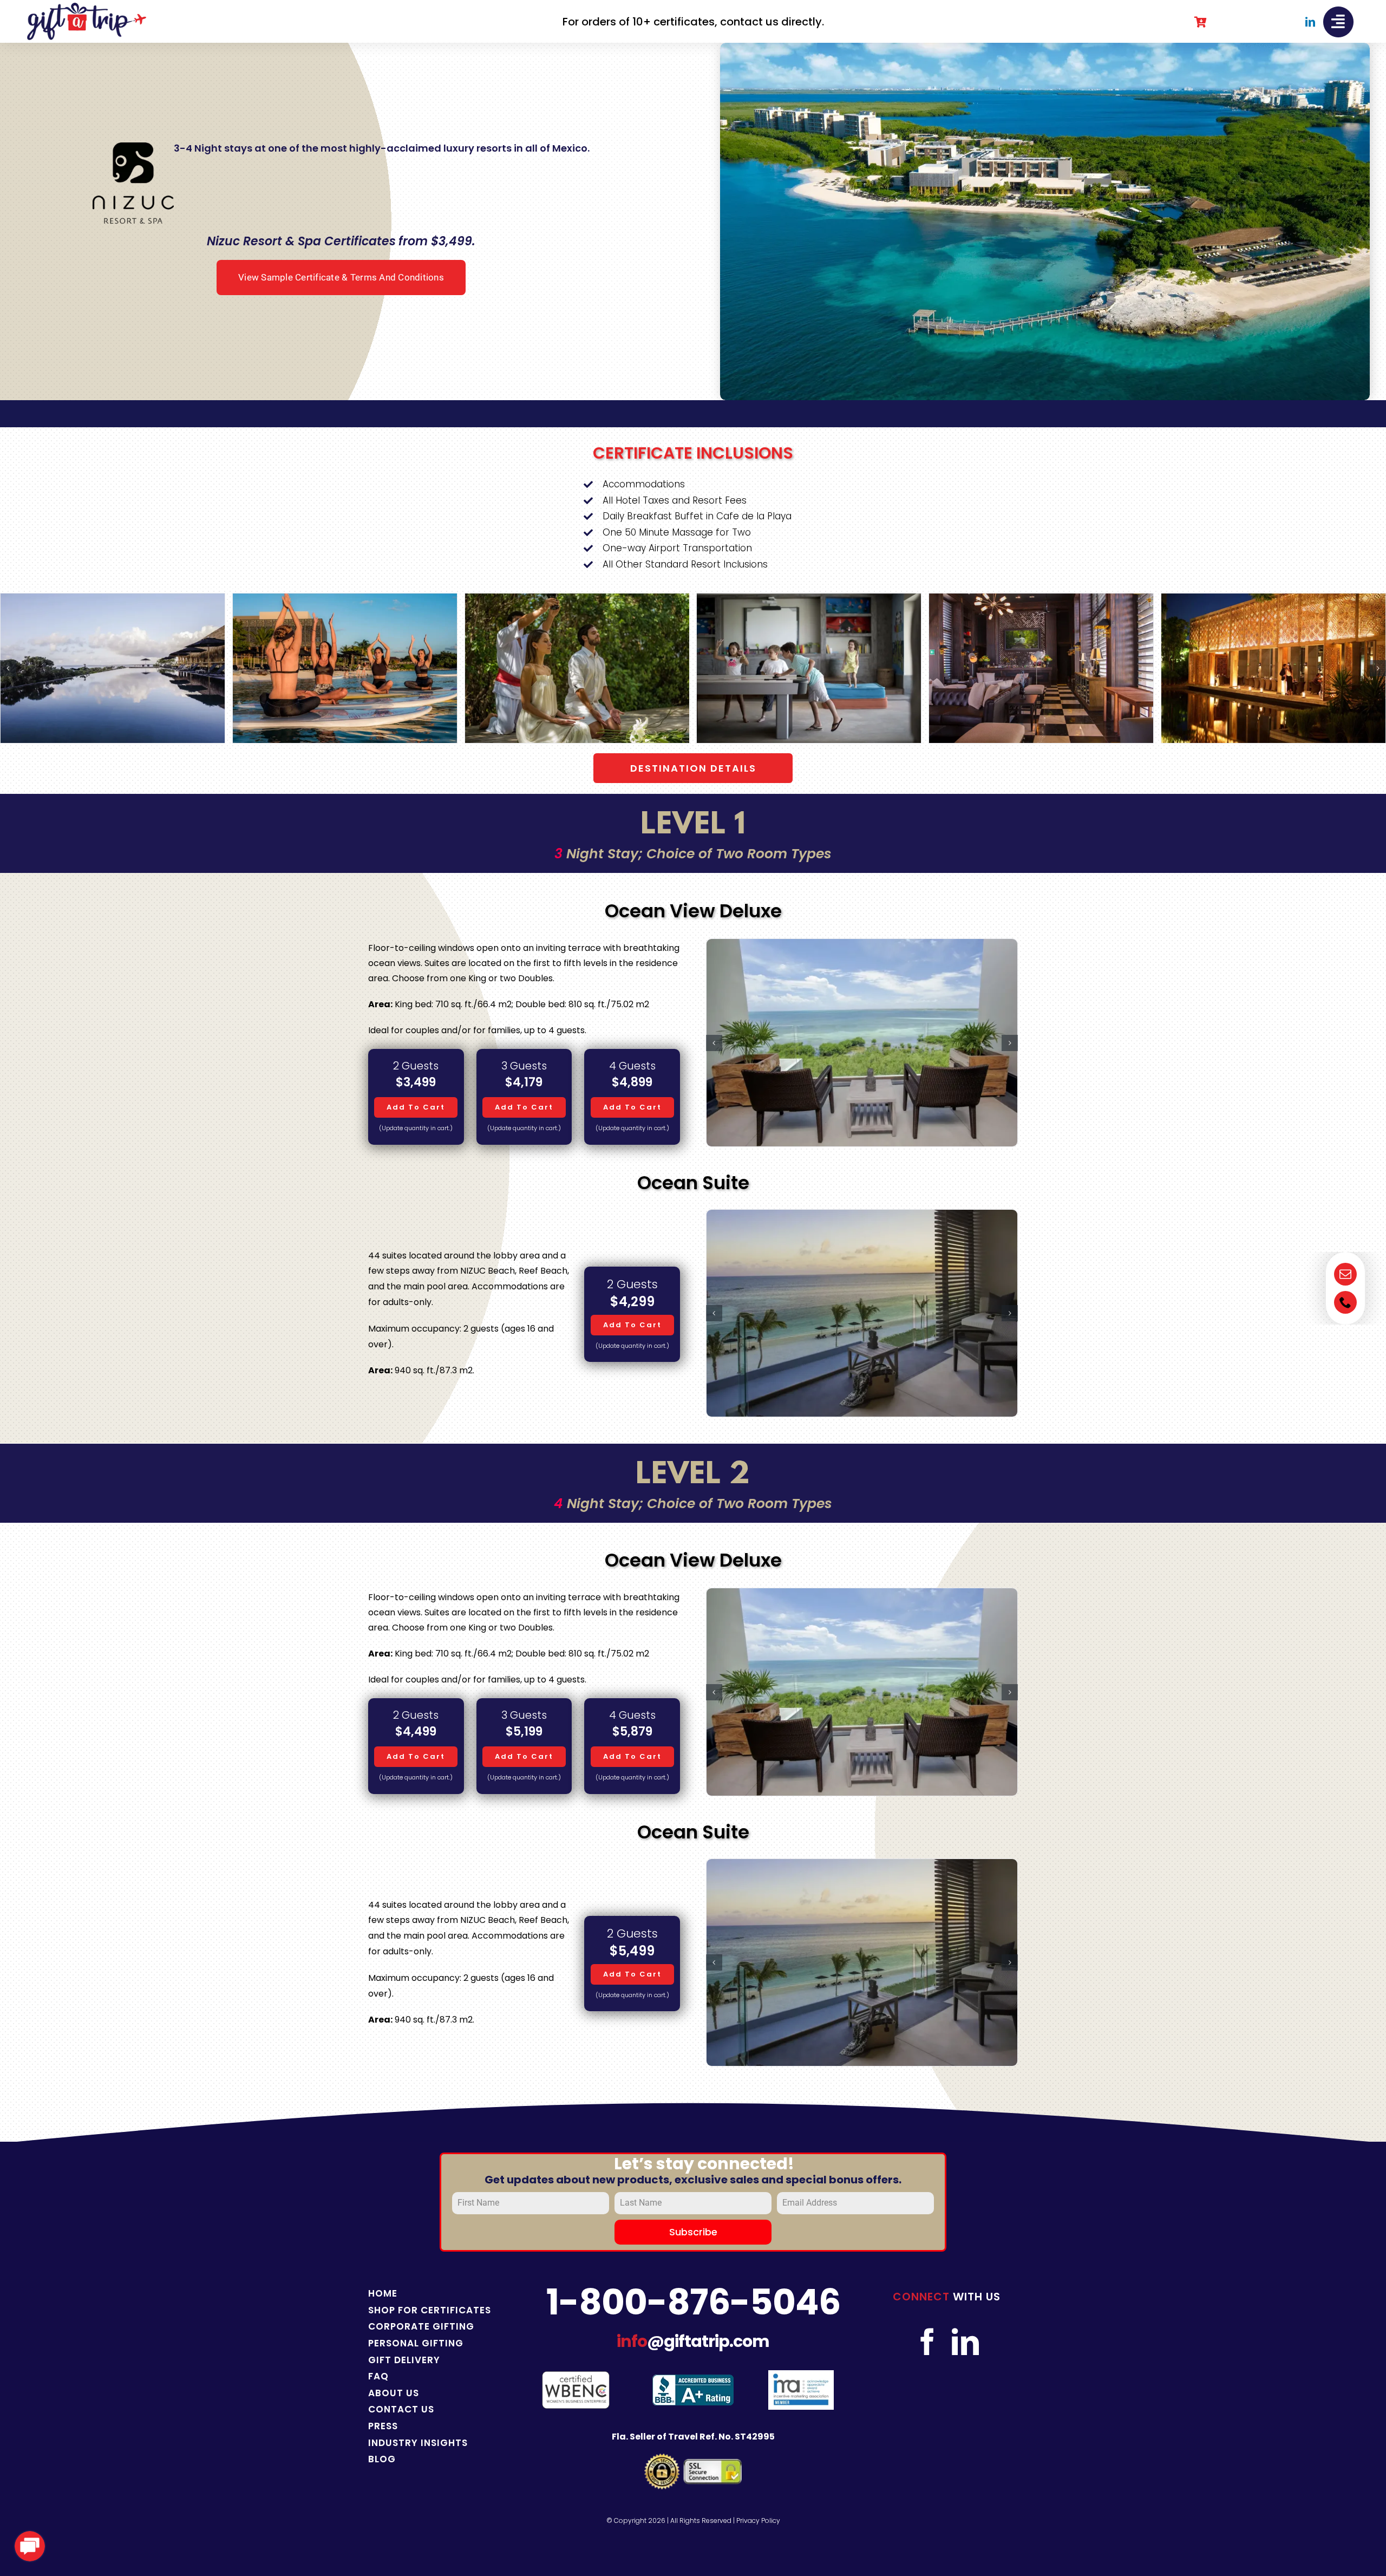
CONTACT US (401, 2409)
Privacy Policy (758, 2520)
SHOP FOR (394, 2310)
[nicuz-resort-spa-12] (1273, 600)
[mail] (1345, 1274)
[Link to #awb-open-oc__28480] (1338, 22)
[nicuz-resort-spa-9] (577, 600)
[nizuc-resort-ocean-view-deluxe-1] (862, 1043)
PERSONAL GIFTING (416, 2343)
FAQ (378, 2376)
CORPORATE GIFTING (421, 2326)
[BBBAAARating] (693, 2379)
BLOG (382, 2459)
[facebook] (927, 2342)
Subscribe (693, 2232)
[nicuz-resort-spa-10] (809, 600)
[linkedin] (1310, 22)
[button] (8, 668)
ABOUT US (394, 2393)
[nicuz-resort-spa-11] (1041, 600)
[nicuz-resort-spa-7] (113, 600)
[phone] (1345, 1302)
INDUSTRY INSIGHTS (418, 2443)
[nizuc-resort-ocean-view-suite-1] (862, 1313)
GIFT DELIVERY (404, 2360)
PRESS (383, 2426)
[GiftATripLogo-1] (87, 7)
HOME (383, 2293)
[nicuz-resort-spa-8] (345, 600)
